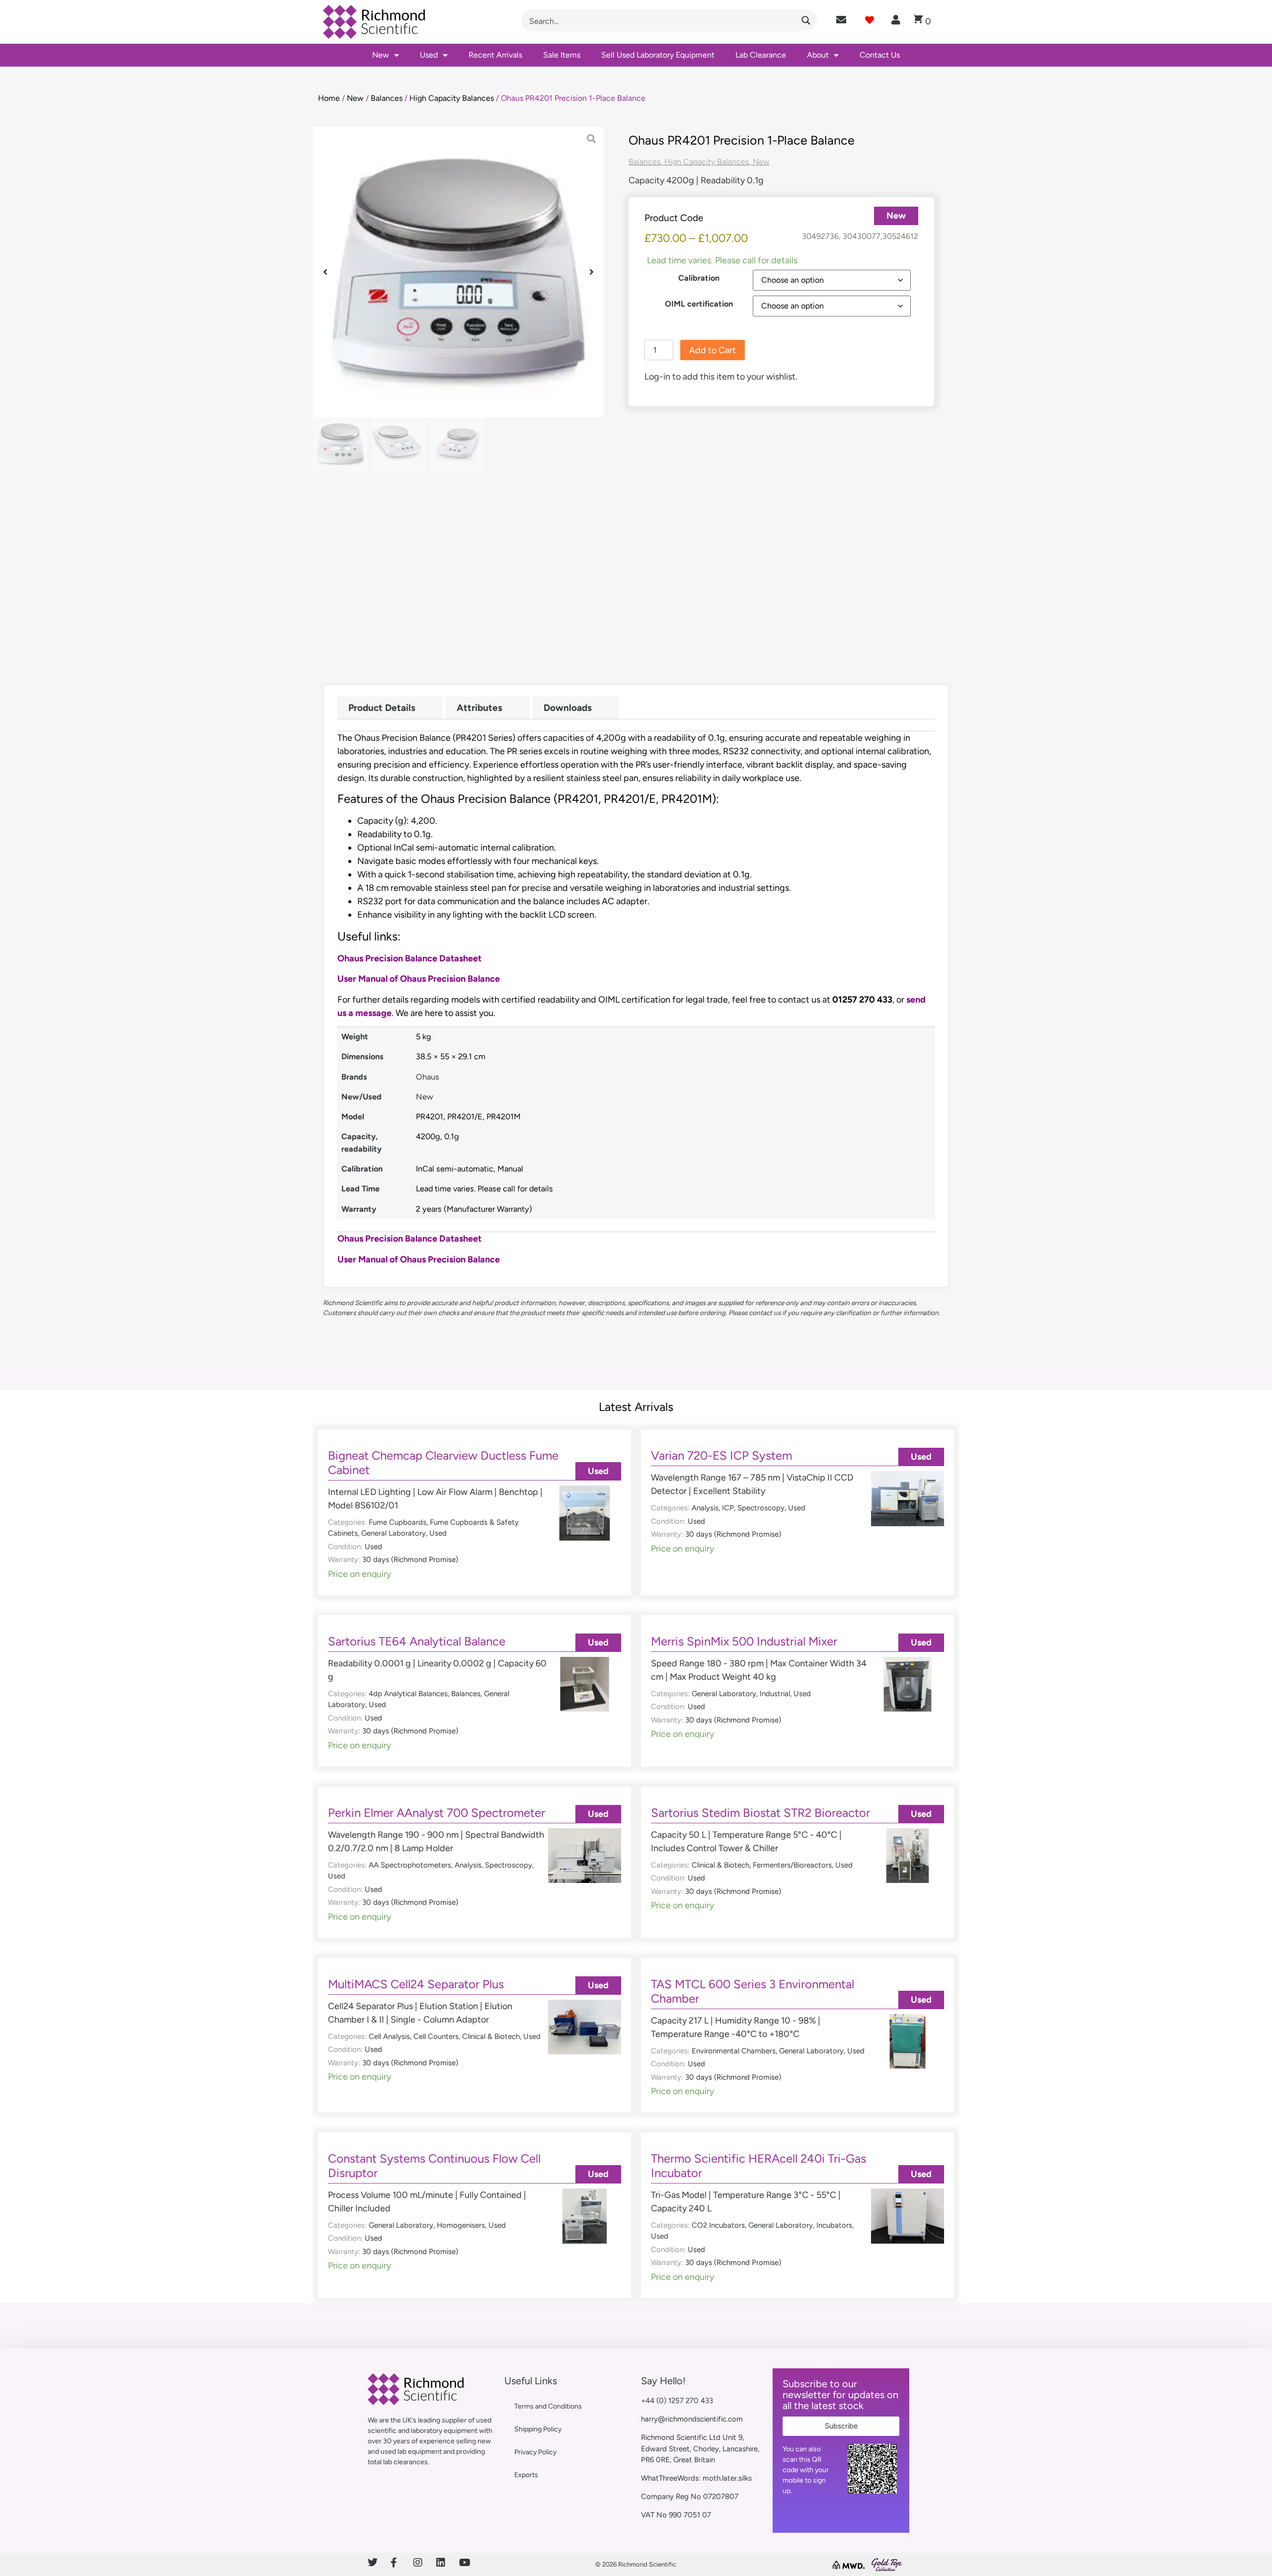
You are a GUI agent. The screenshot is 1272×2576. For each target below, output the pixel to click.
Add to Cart (713, 350)
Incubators (834, 2225)
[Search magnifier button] (806, 20)
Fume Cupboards (397, 1522)
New (381, 55)
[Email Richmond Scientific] (841, 20)
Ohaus (428, 1077)
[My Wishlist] (870, 20)
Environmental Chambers (734, 2051)
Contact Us (880, 55)
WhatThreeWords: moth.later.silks (696, 2478)
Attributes (479, 708)
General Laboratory (394, 1533)
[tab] (390, 708)
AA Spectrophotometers (410, 1865)
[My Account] (896, 20)
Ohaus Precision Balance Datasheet (409, 958)
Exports (526, 2475)
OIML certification (699, 304)
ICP (728, 1508)
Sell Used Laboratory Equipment (658, 55)
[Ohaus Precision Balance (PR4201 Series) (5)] (458, 272)
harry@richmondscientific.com (692, 2419)
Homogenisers (461, 2225)
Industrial (775, 1694)
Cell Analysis (389, 2036)
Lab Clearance (761, 55)
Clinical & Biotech (720, 1865)
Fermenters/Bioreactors (792, 1865)
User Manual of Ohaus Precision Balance (419, 979)
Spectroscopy (761, 1508)
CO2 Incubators (718, 2225)
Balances (387, 98)
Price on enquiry (359, 1574)
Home (329, 98)
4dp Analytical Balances (408, 1694)
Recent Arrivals (495, 55)
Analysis (705, 1508)
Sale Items (562, 55)
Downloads (568, 708)
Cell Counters (436, 2036)
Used (429, 55)
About (818, 55)
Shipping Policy (538, 2429)
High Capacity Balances (452, 98)
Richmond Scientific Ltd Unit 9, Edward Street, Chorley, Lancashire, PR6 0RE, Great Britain (700, 2449)
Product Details (382, 708)
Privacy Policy (535, 2452)
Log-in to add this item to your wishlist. (721, 377)
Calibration (699, 278)
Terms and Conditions (548, 2406)
